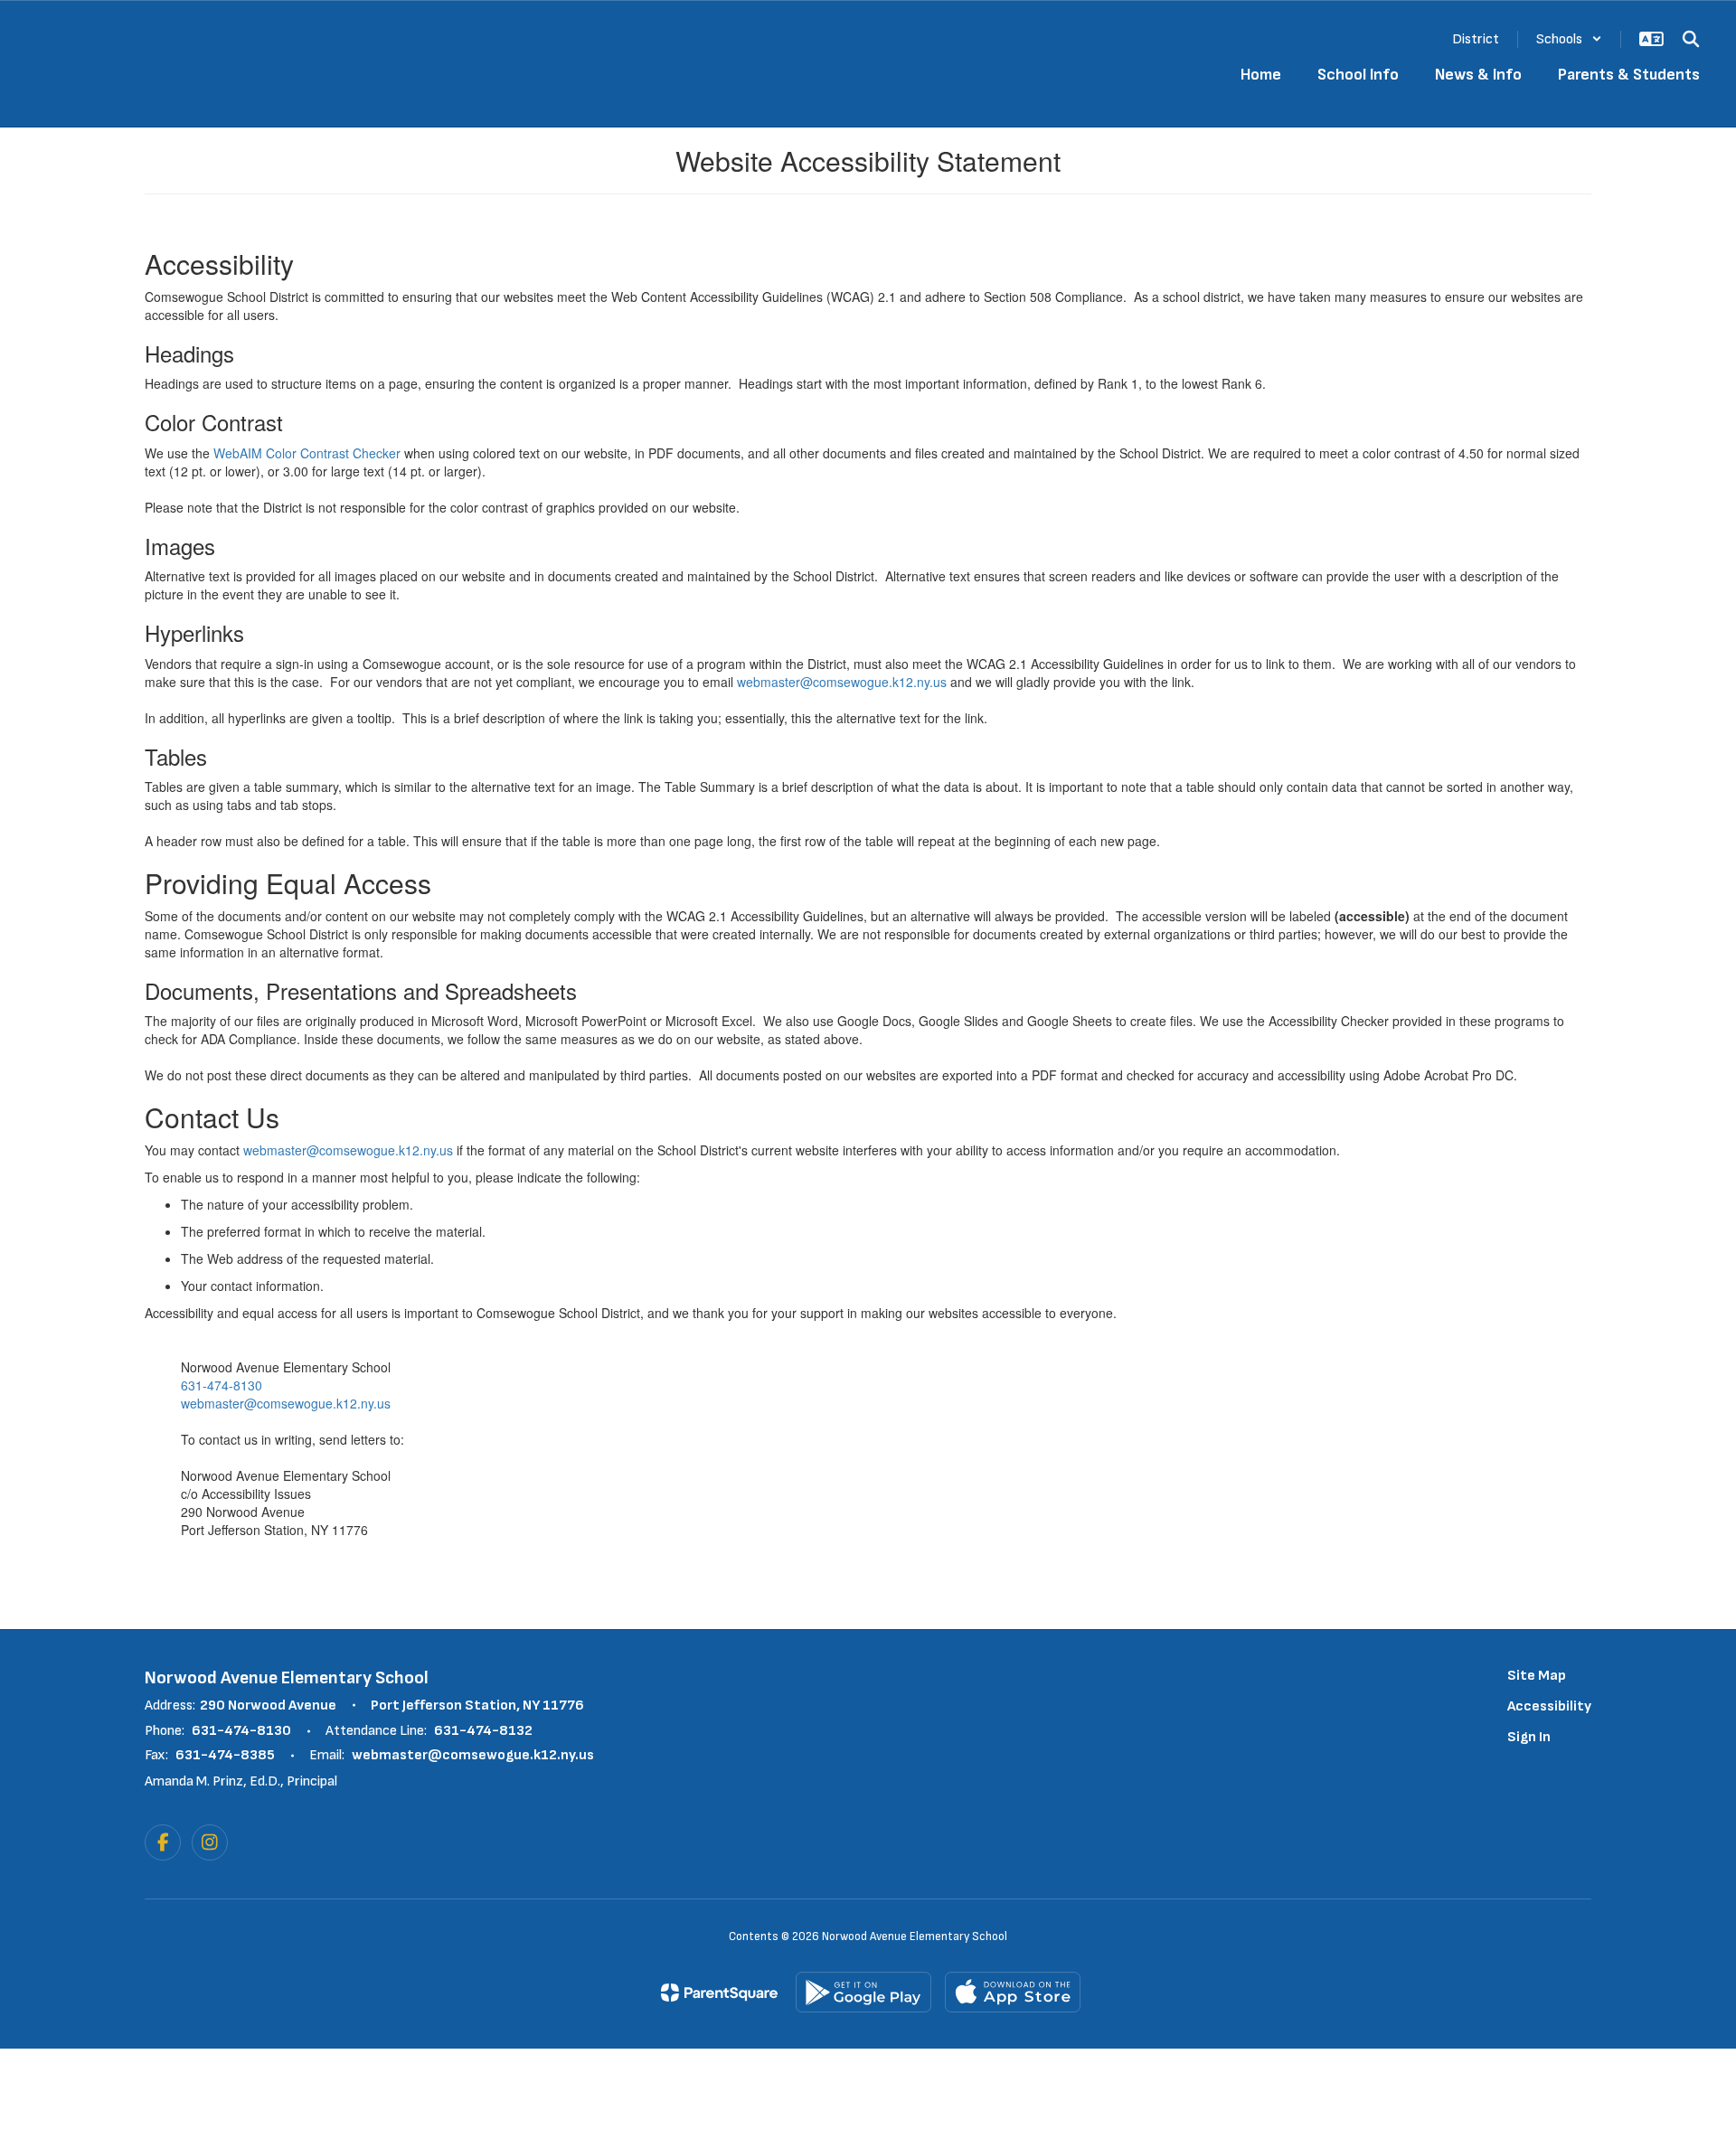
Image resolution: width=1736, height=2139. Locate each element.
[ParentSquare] (719, 1993)
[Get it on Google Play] (863, 1992)
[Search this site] (1691, 39)
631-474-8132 (483, 1731)
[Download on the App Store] (1013, 1992)
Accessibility (1549, 1706)
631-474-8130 (222, 1385)
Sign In (1529, 1737)
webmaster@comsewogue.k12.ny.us (842, 682)
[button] (1569, 39)
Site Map (1537, 1676)
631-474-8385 (225, 1755)
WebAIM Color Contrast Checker (307, 453)
